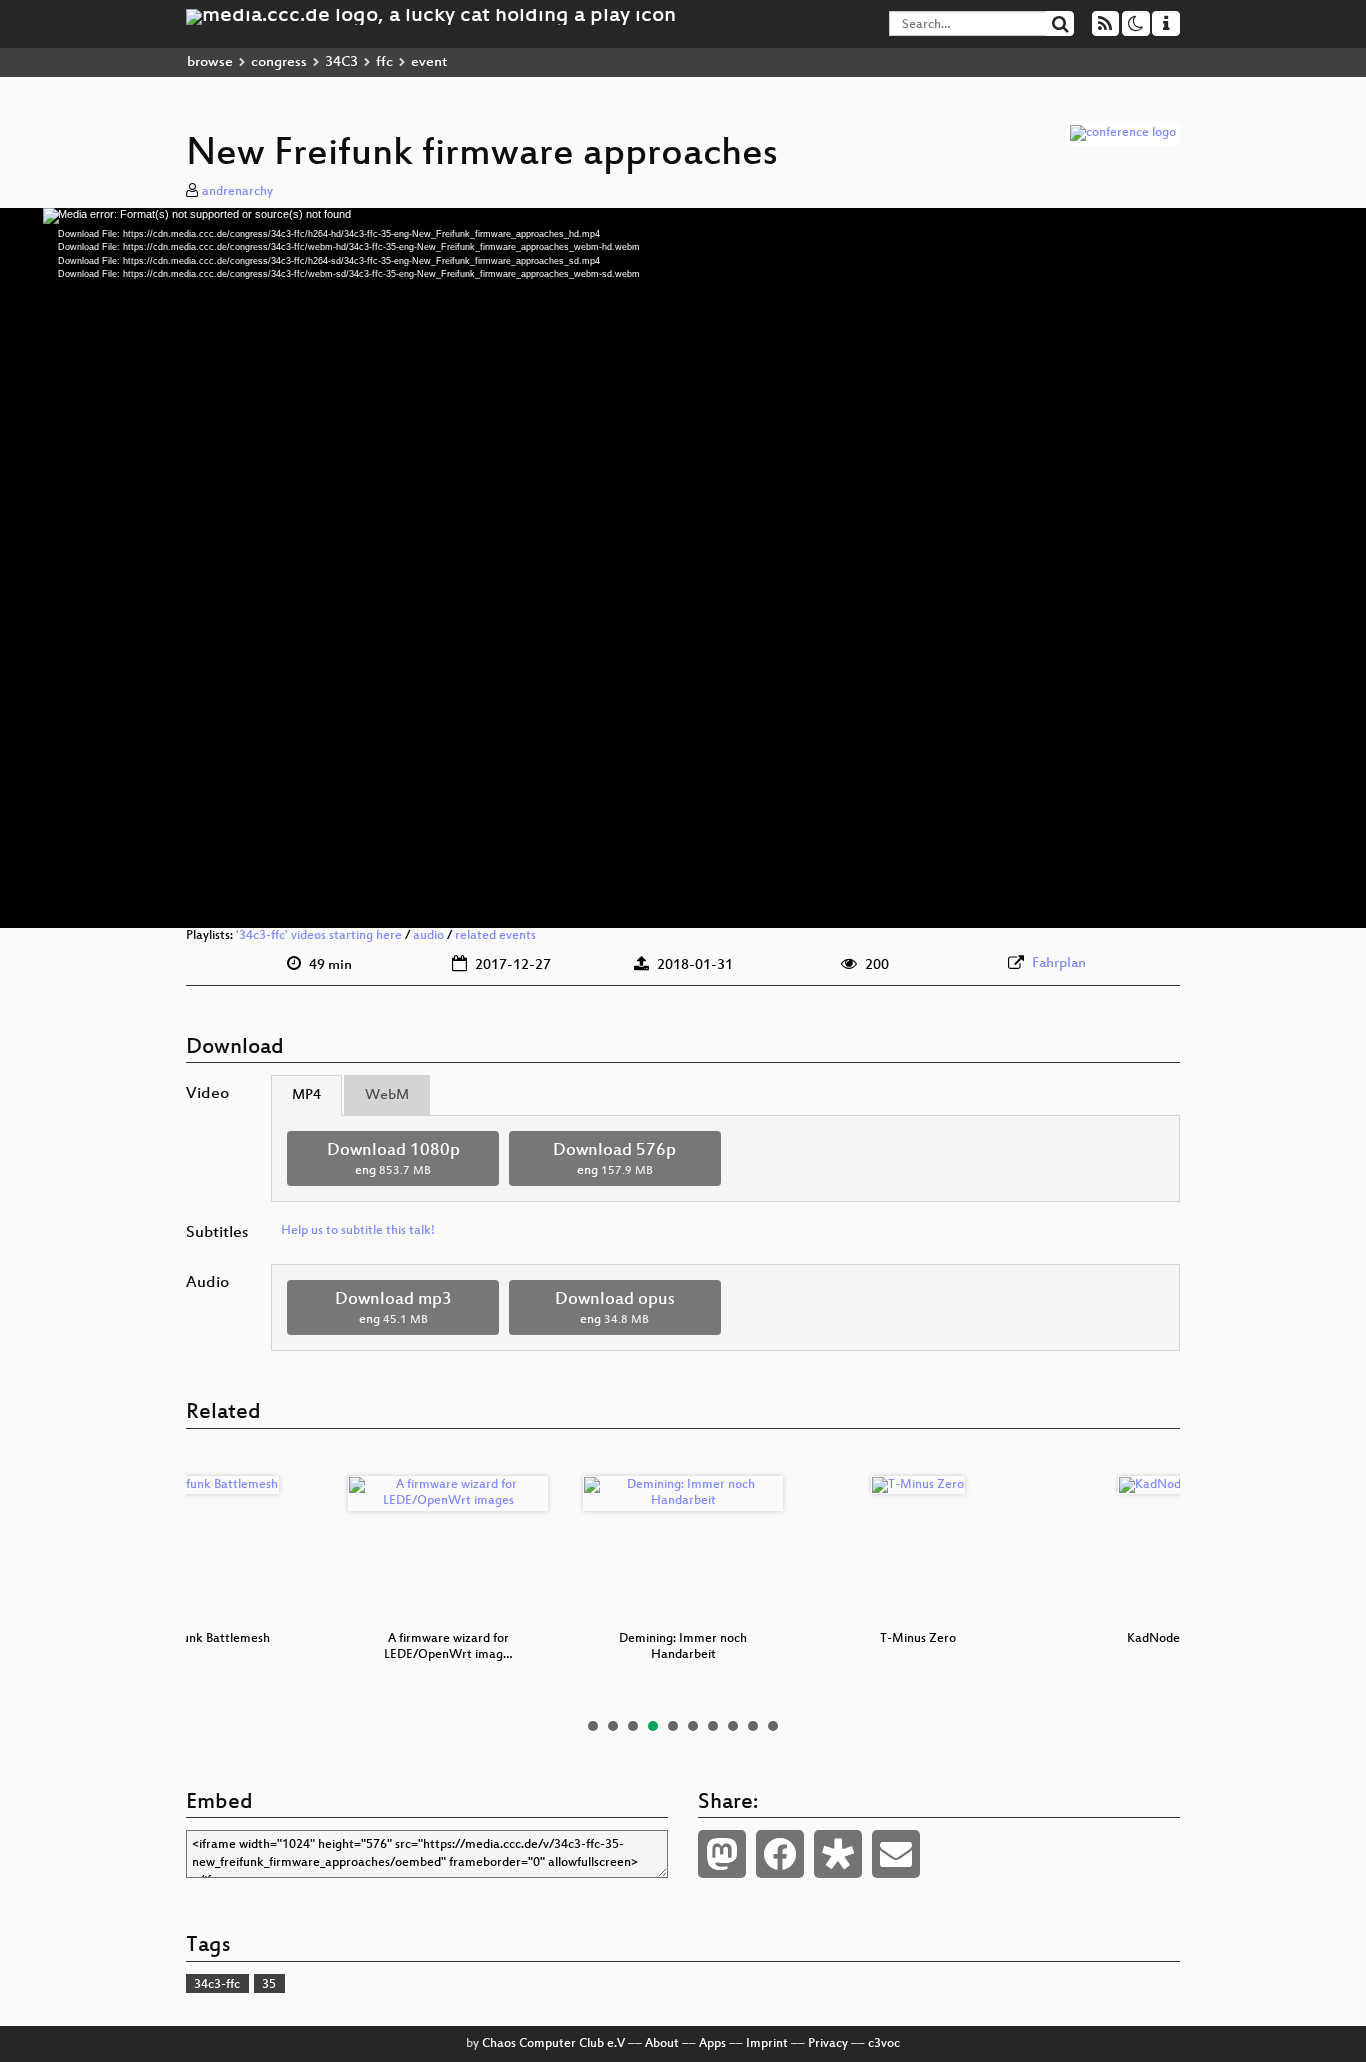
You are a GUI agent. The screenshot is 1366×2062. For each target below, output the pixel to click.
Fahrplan (1059, 963)
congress (279, 62)
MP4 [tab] (306, 1095)
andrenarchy (237, 192)
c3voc (884, 2044)
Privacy (828, 2044)
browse (210, 62)
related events (495, 936)
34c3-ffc (217, 1985)
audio (428, 936)
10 (773, 1726)
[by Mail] (896, 1854)
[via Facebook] (780, 1854)
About (662, 2044)
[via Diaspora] (838, 1854)
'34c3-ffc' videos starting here (319, 936)
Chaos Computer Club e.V (553, 2044)
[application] (683, 568)
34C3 (341, 62)
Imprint (767, 2044)
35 (269, 1985)
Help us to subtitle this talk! (358, 1231)
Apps (712, 2044)
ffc (384, 62)
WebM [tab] (387, 1095)
